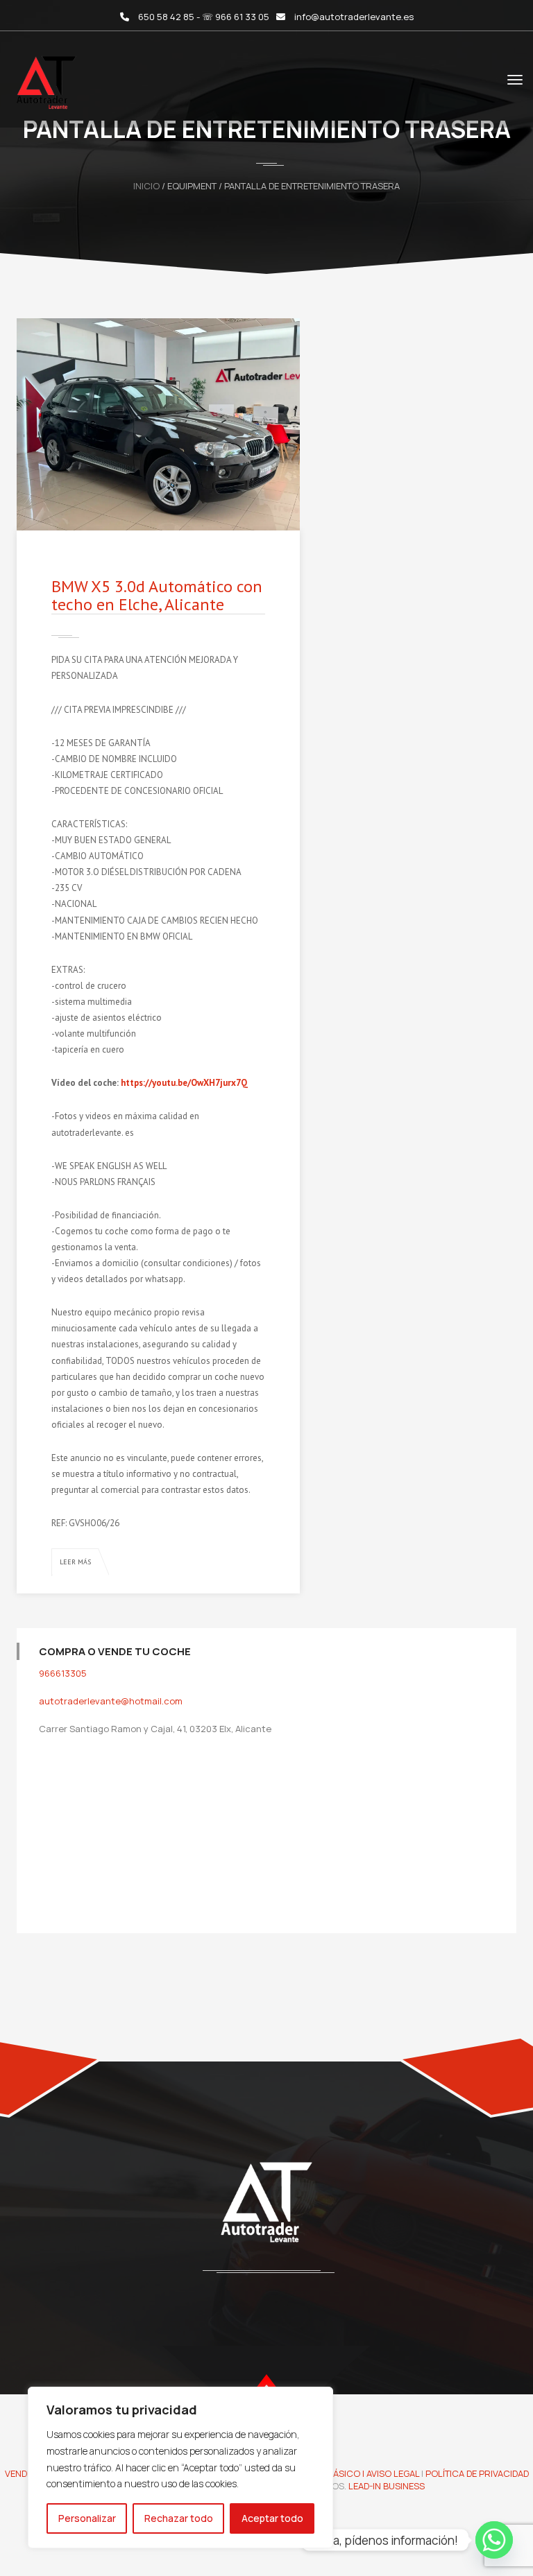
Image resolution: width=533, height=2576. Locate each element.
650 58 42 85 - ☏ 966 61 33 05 (204, 17)
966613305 (63, 1673)
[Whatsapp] (494, 2540)
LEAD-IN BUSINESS (387, 2486)
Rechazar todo (179, 2518)
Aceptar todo (272, 2518)
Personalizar (87, 2518)
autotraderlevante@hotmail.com (111, 1701)
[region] (180, 2467)
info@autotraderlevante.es (354, 17)
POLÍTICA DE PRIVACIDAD (477, 2473)
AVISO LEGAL (393, 2473)
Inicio (146, 186)
